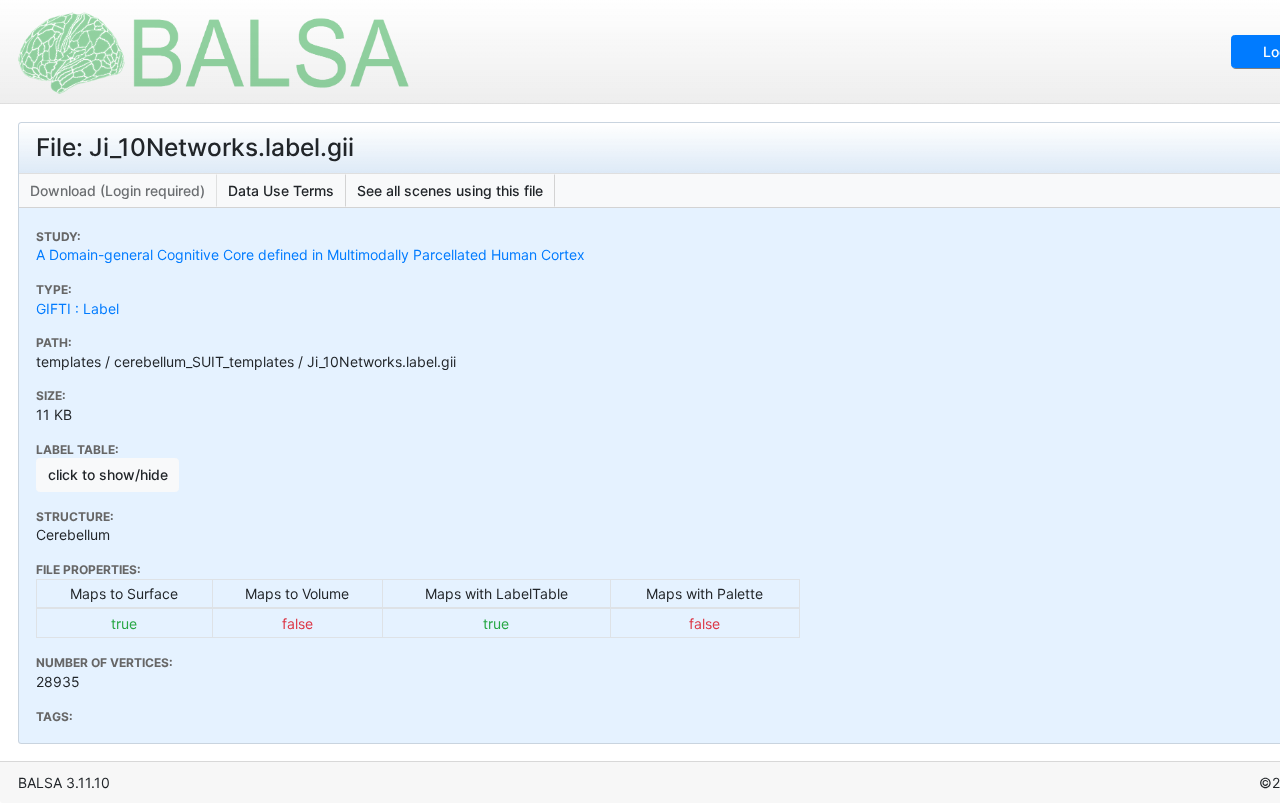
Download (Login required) (117, 190)
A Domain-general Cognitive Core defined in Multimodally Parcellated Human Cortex (310, 254)
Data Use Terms (281, 190)
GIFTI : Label (77, 308)
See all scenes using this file (450, 190)
